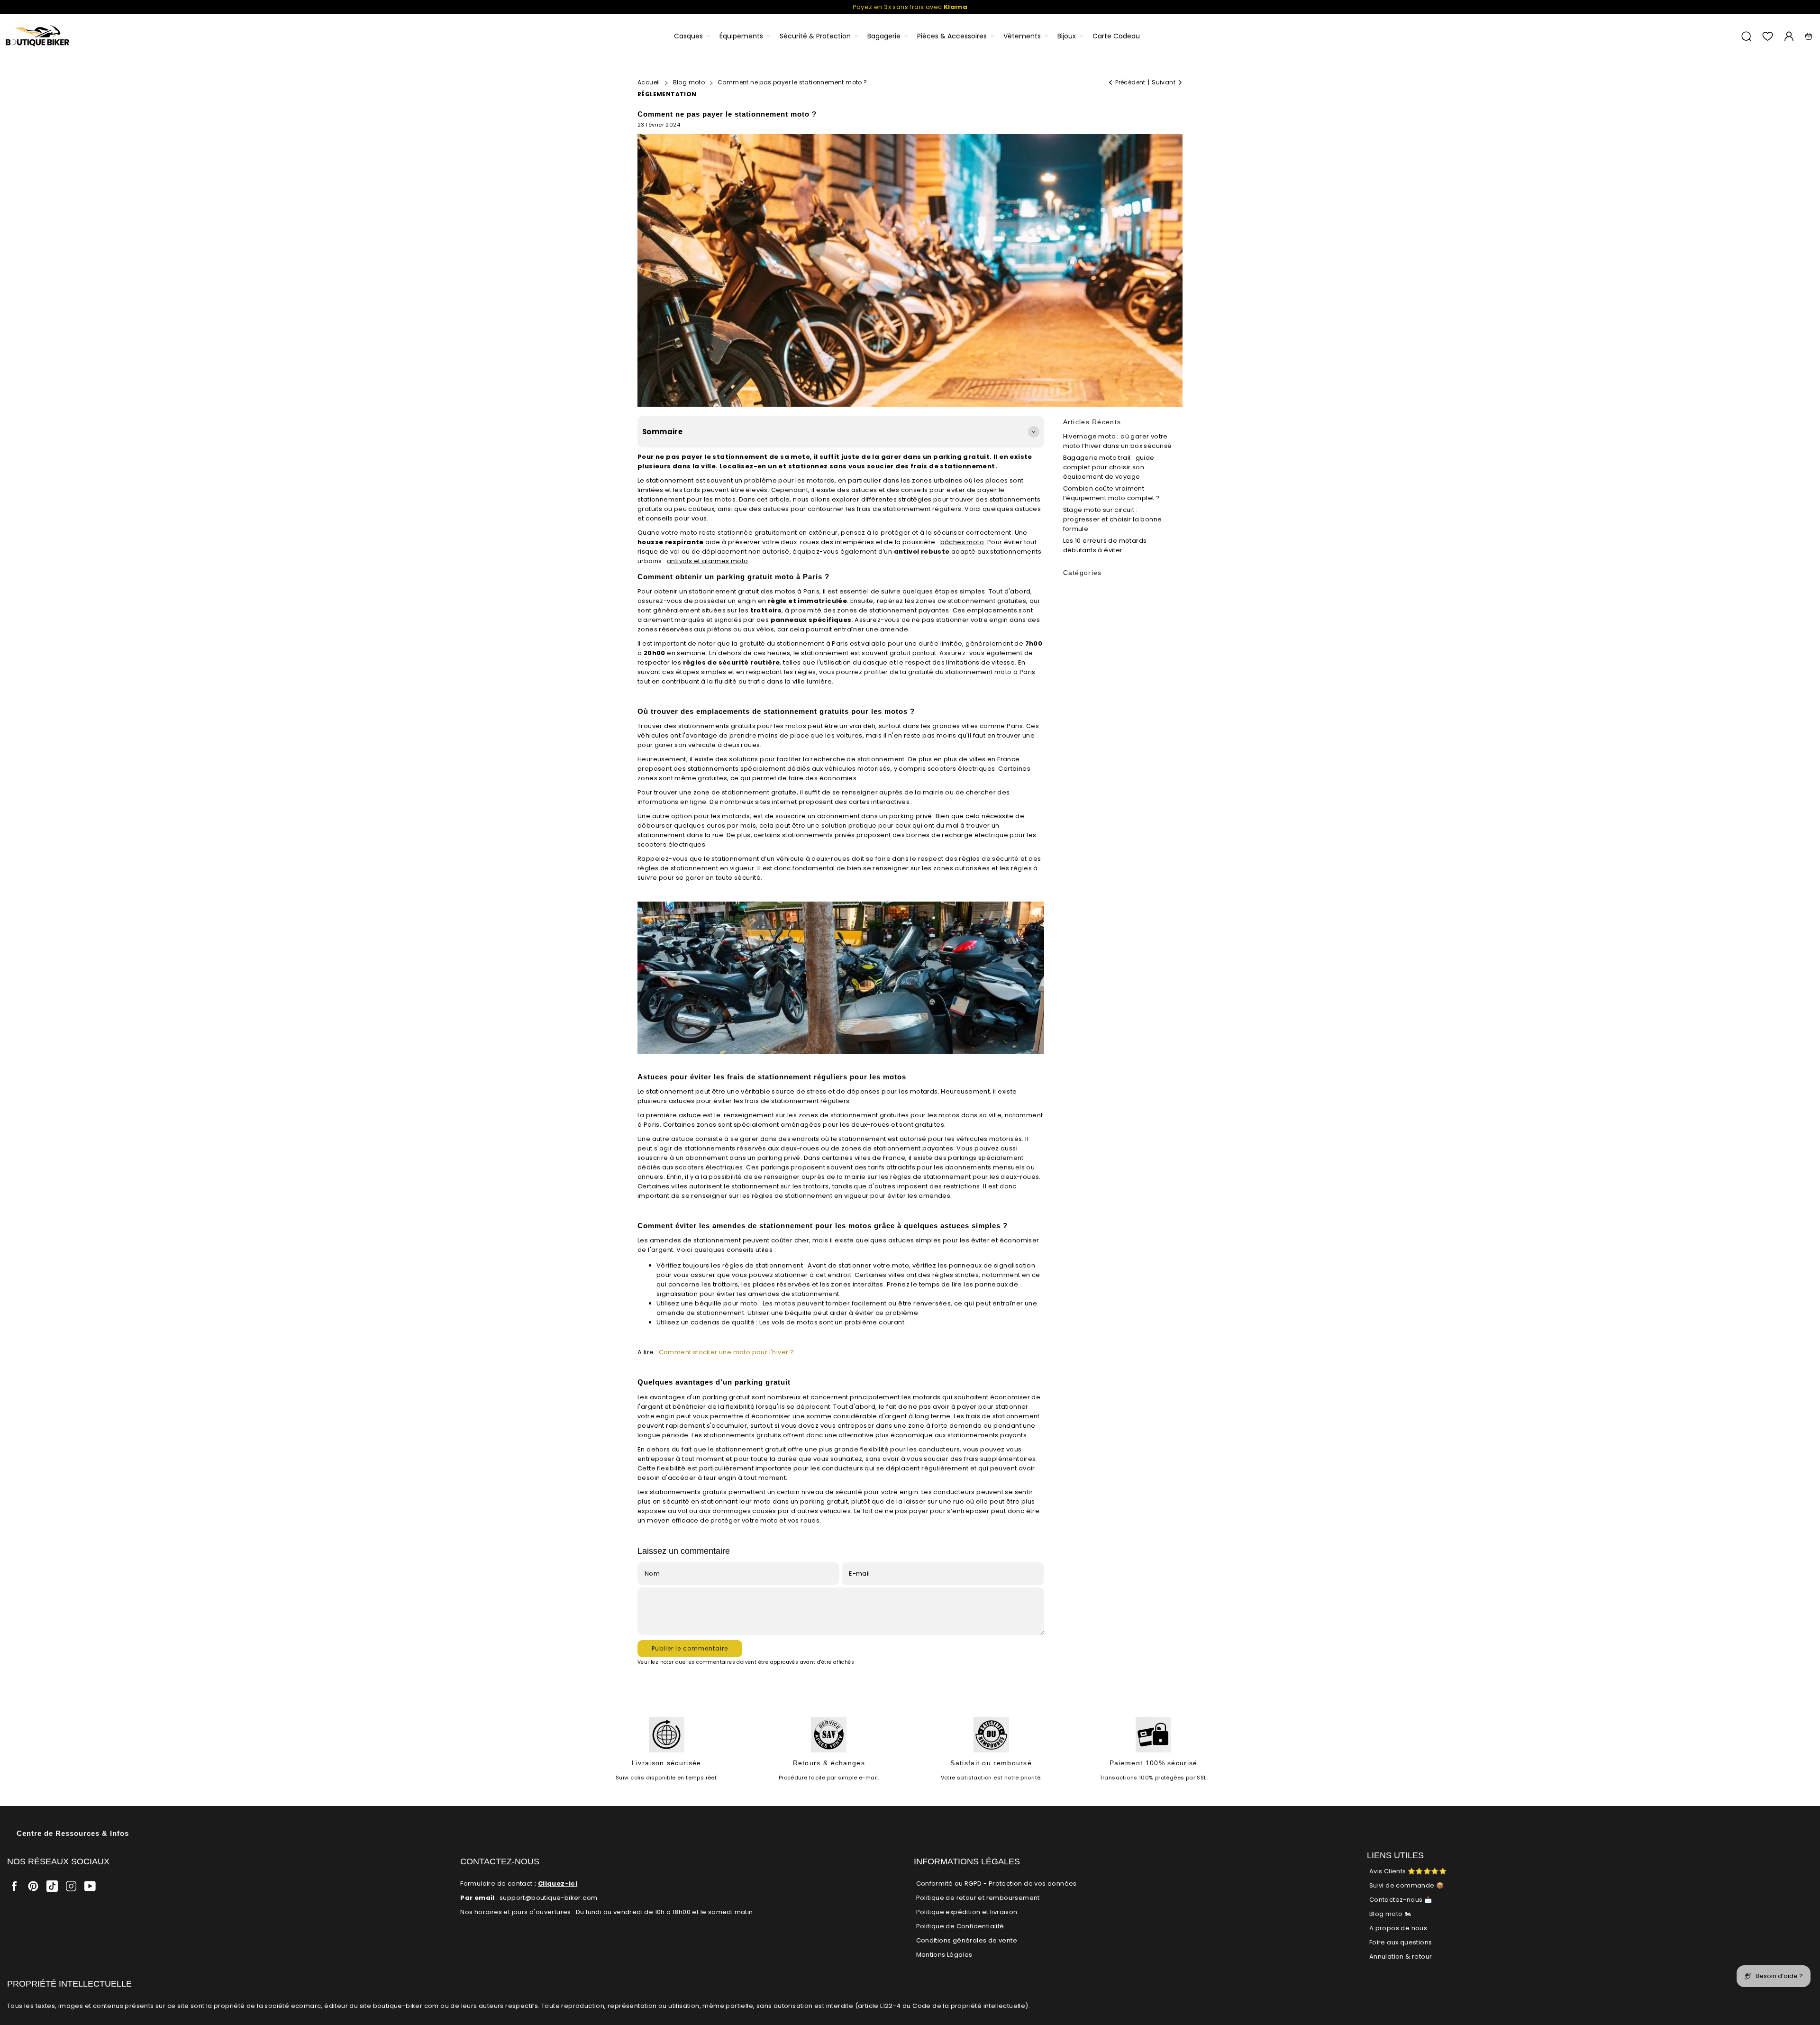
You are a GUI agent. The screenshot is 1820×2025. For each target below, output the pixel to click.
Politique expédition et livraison (967, 1912)
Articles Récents (1092, 422)
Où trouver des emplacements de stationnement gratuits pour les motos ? (776, 711)
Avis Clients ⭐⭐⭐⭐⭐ (1408, 1871)
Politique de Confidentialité (960, 1926)
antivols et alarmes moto (708, 561)
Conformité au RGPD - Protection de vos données (996, 1884)
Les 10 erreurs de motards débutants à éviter (1105, 545)
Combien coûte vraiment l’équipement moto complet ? (1112, 493)
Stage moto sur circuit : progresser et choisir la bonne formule (1113, 519)
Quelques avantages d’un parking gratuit (714, 1382)
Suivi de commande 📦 (1407, 1885)
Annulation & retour (1401, 1957)
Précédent (1130, 82)
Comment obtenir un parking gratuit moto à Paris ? (733, 577)
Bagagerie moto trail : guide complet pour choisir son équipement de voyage (1109, 467)
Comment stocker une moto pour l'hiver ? (727, 1352)
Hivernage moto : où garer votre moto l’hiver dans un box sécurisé (1118, 441)
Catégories (1083, 573)
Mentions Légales (944, 1955)
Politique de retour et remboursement (978, 1898)
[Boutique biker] (38, 36)
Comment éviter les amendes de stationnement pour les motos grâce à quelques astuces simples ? (823, 1226)
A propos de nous (1398, 1928)
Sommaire (662, 432)
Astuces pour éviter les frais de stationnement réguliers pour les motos (772, 1077)
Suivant (1164, 82)
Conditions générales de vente (967, 1940)
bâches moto (962, 542)
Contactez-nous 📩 (1401, 1900)
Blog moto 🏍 (1390, 1914)
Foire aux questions (1401, 1942)
